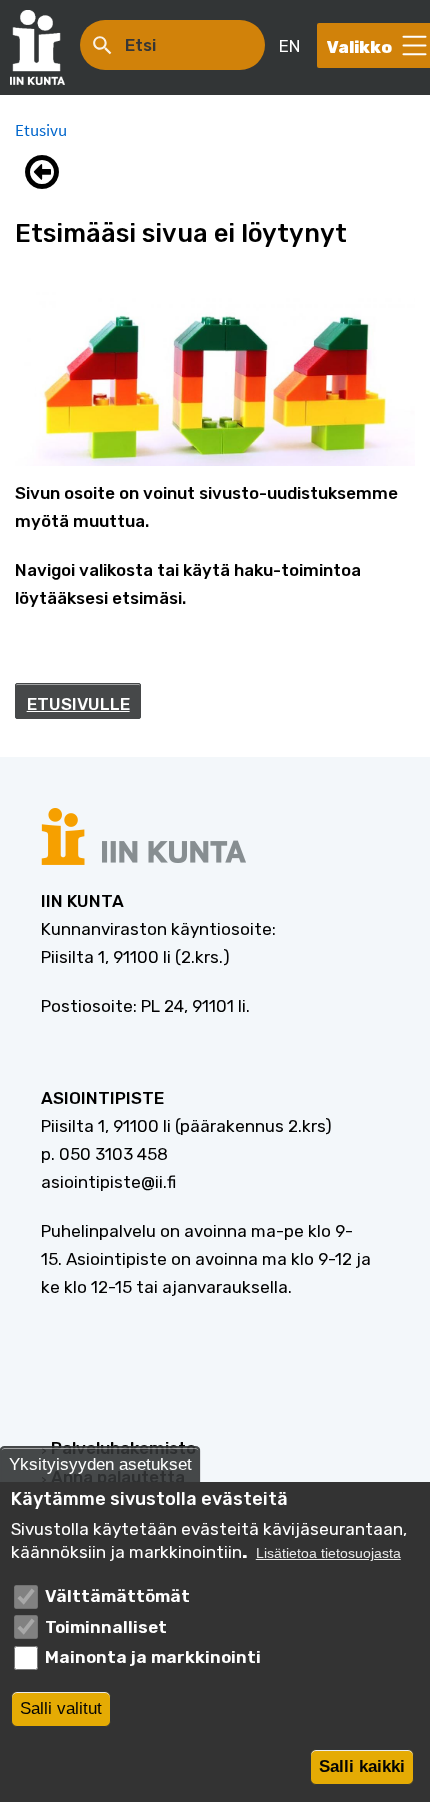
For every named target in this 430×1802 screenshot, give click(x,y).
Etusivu (41, 130)
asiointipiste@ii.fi (108, 1182)
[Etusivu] (47, 47)
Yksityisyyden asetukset (100, 1464)
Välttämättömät (117, 1596)
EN (289, 46)
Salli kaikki (362, 1766)
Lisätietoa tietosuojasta (328, 1553)
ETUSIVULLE (78, 704)
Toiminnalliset (106, 1627)
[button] (47, 172)
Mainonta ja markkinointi (153, 1657)
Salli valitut (61, 1708)
